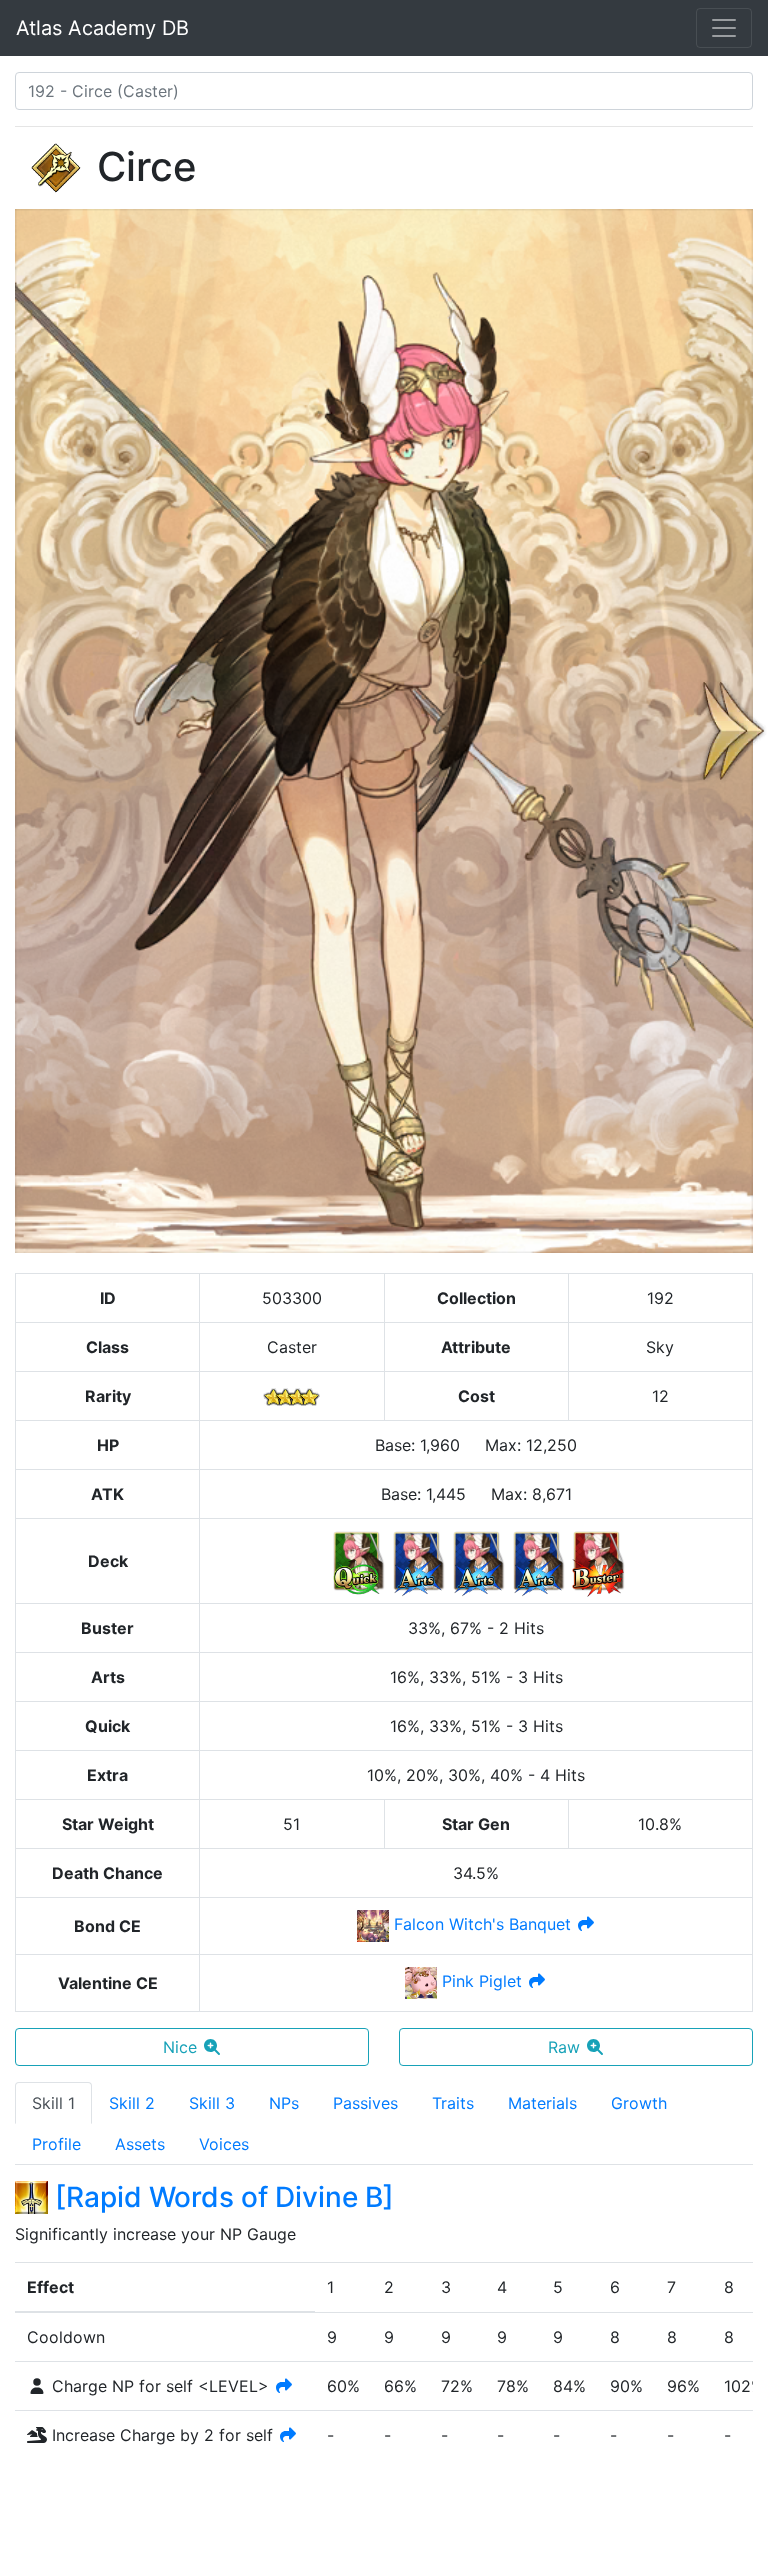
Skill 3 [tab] (212, 2103)
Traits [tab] (453, 2103)
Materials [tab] (542, 2103)
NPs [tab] (284, 2103)
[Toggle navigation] (724, 28)
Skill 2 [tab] (132, 2103)
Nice (180, 2047)
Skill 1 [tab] (53, 2103)
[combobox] (384, 91)
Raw (564, 2047)
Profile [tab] (56, 2144)
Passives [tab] (365, 2103)
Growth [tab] (639, 2103)
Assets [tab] (140, 2144)
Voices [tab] (224, 2144)
